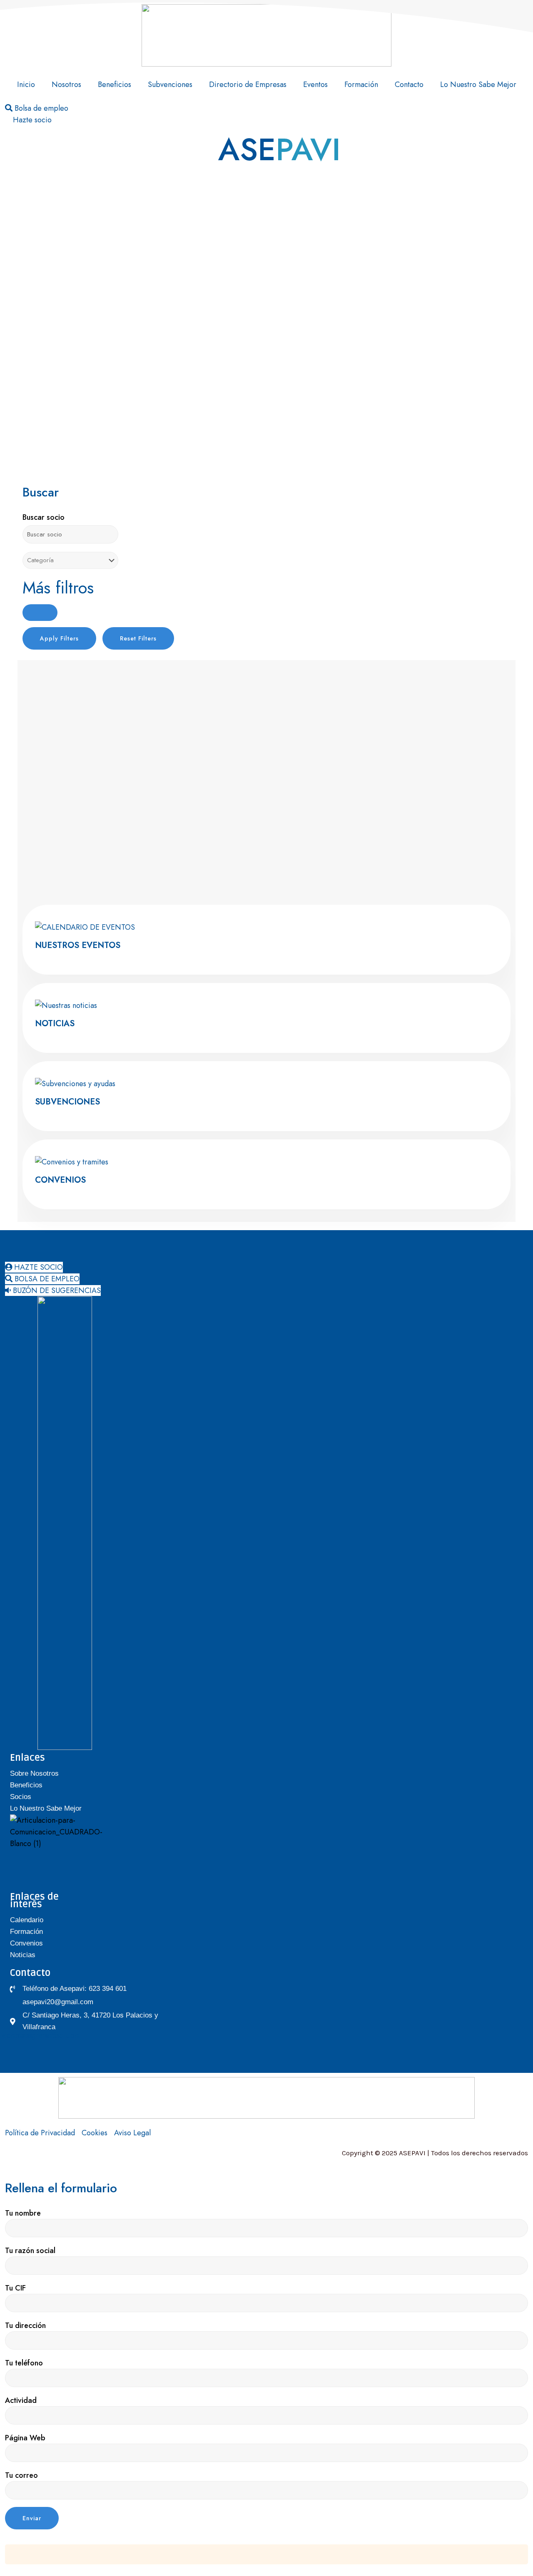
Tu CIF (15, 2288)
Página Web (25, 2438)
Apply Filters (59, 638)
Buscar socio (44, 517)
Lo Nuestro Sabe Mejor (478, 84)
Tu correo (21, 2475)
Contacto (409, 84)
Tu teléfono (24, 2363)
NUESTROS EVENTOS (78, 945)
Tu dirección (25, 2325)
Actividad (21, 2400)
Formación (361, 84)
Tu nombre (23, 2213)
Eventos (315, 84)
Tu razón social (30, 2251)
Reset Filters (138, 638)
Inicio (26, 84)
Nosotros (66, 84)
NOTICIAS (55, 1024)
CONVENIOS (60, 1180)
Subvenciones (170, 84)
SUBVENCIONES (67, 1102)
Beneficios (115, 84)
